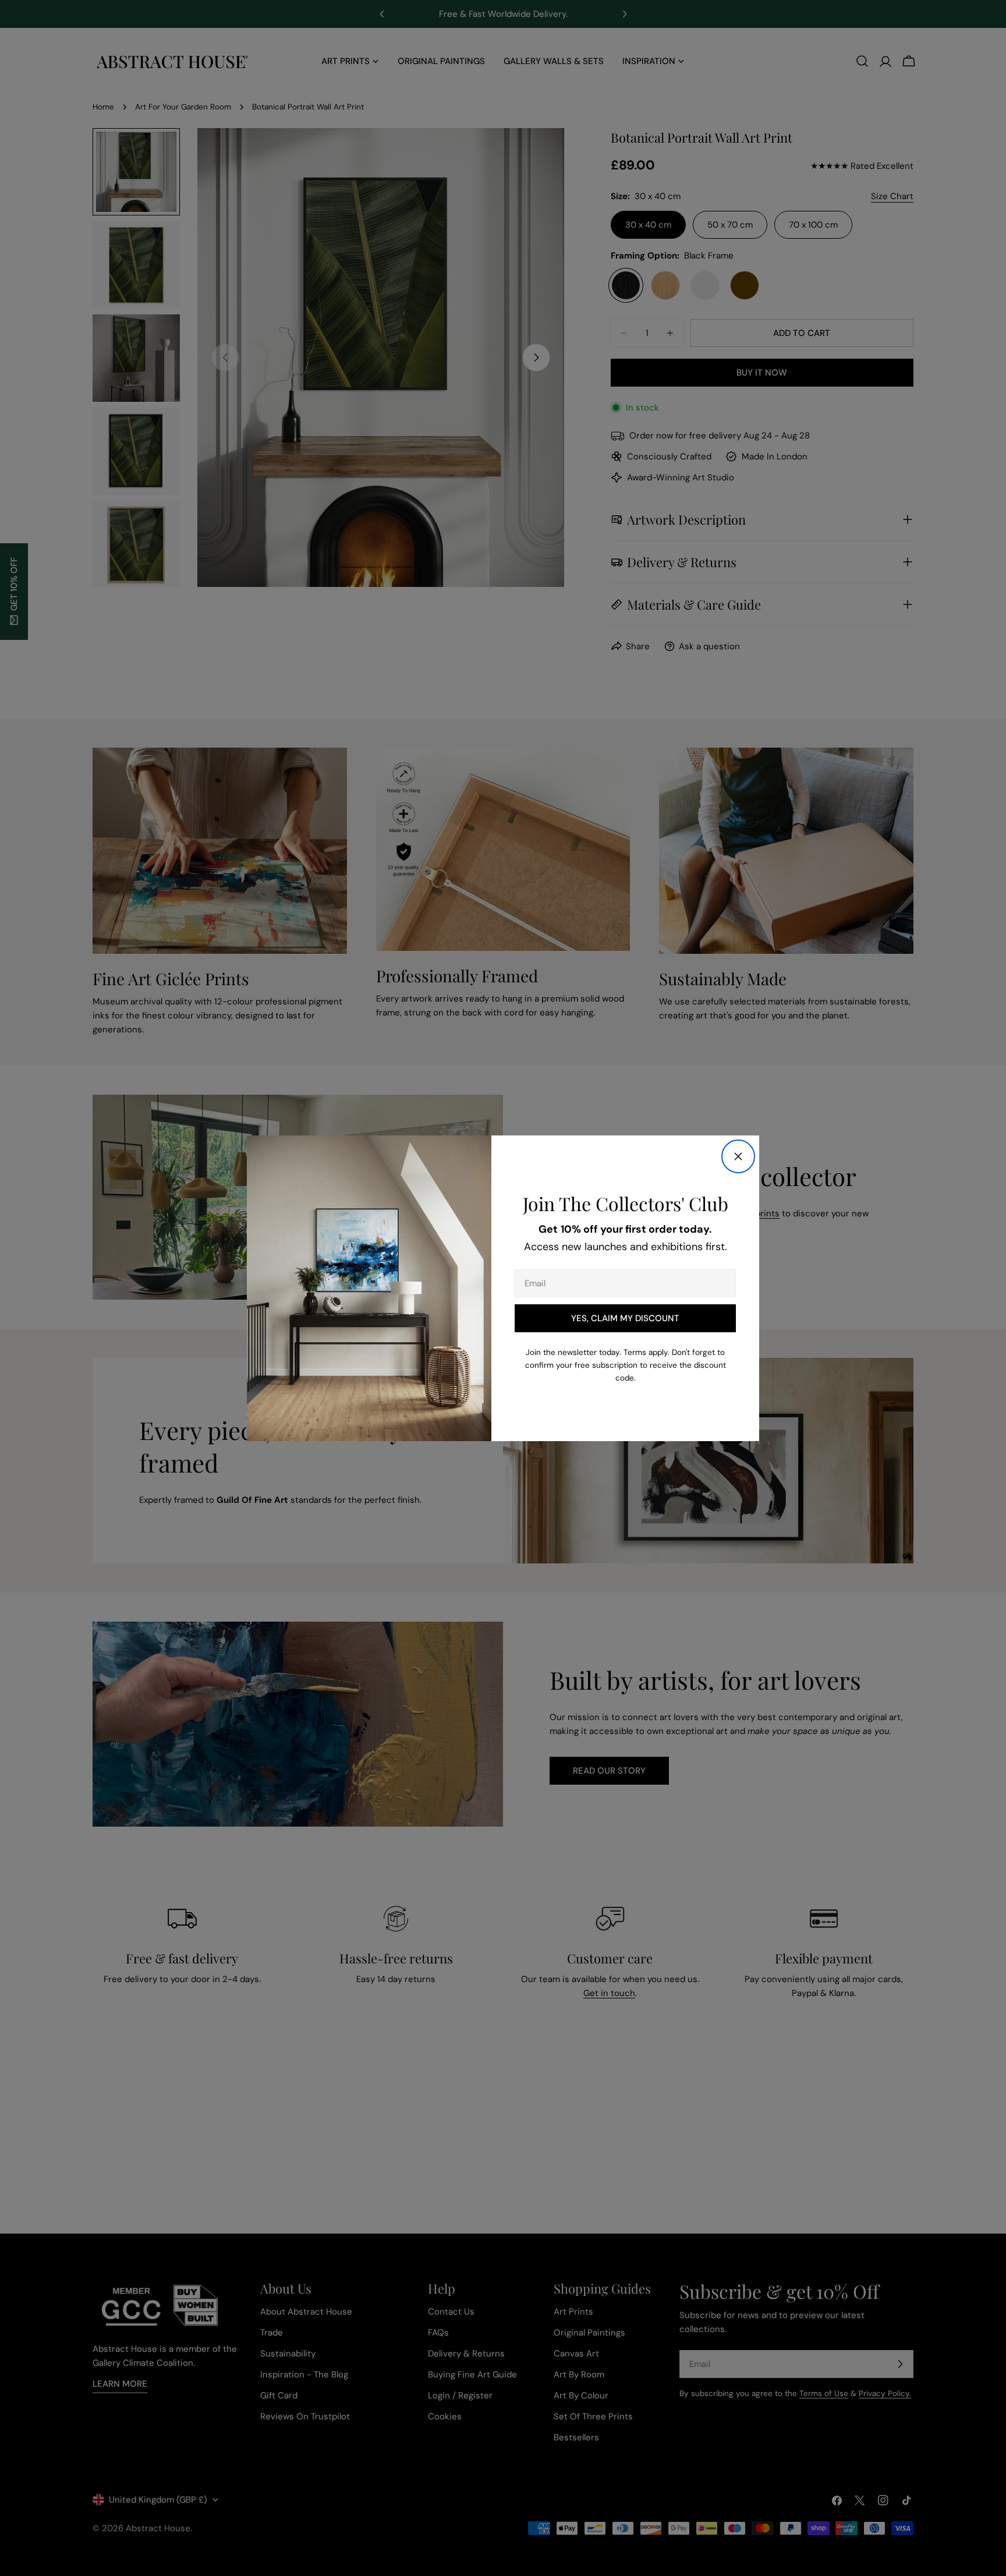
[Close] (738, 1156)
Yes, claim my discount (625, 1318)
